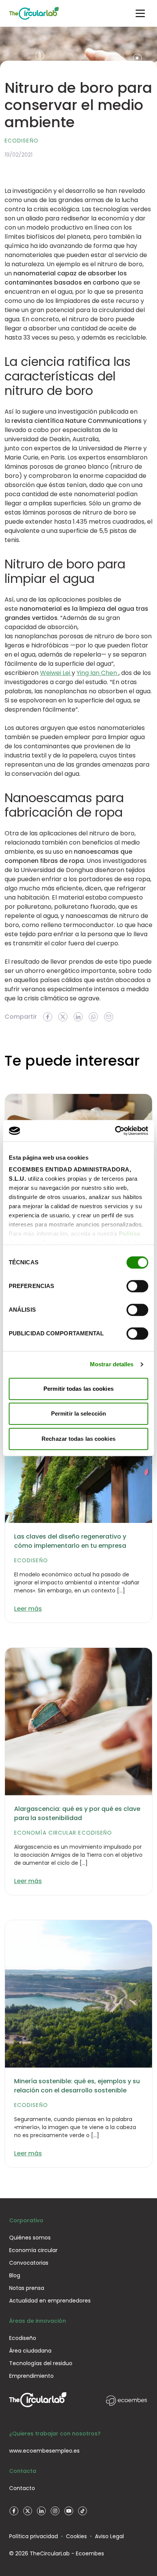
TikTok (82, 2511)
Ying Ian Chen (98, 673)
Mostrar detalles (112, 1364)
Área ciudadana (30, 2351)
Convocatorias (29, 2263)
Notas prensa (27, 2288)
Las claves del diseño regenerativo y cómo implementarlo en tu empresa (70, 1541)
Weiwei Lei (56, 673)
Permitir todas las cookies (78, 1389)
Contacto (22, 2488)
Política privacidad (34, 2536)
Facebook (14, 2511)
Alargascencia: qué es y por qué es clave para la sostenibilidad (77, 1813)
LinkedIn (41, 2511)
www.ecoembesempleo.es (44, 2451)
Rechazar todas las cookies (78, 1439)
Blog (15, 2275)
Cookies (76, 2536)
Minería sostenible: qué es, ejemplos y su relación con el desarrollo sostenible (77, 2086)
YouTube (69, 2511)
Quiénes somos (30, 2238)
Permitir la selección (78, 1413)
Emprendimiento (31, 2376)
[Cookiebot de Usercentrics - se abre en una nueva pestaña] (115, 1131)
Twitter (27, 2511)
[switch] (137, 1286)
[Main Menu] (140, 13)
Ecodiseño (22, 141)
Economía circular (45, 1833)
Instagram (55, 2511)
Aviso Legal (109, 2536)
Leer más (28, 1609)
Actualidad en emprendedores (50, 2301)
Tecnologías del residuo (41, 2363)
